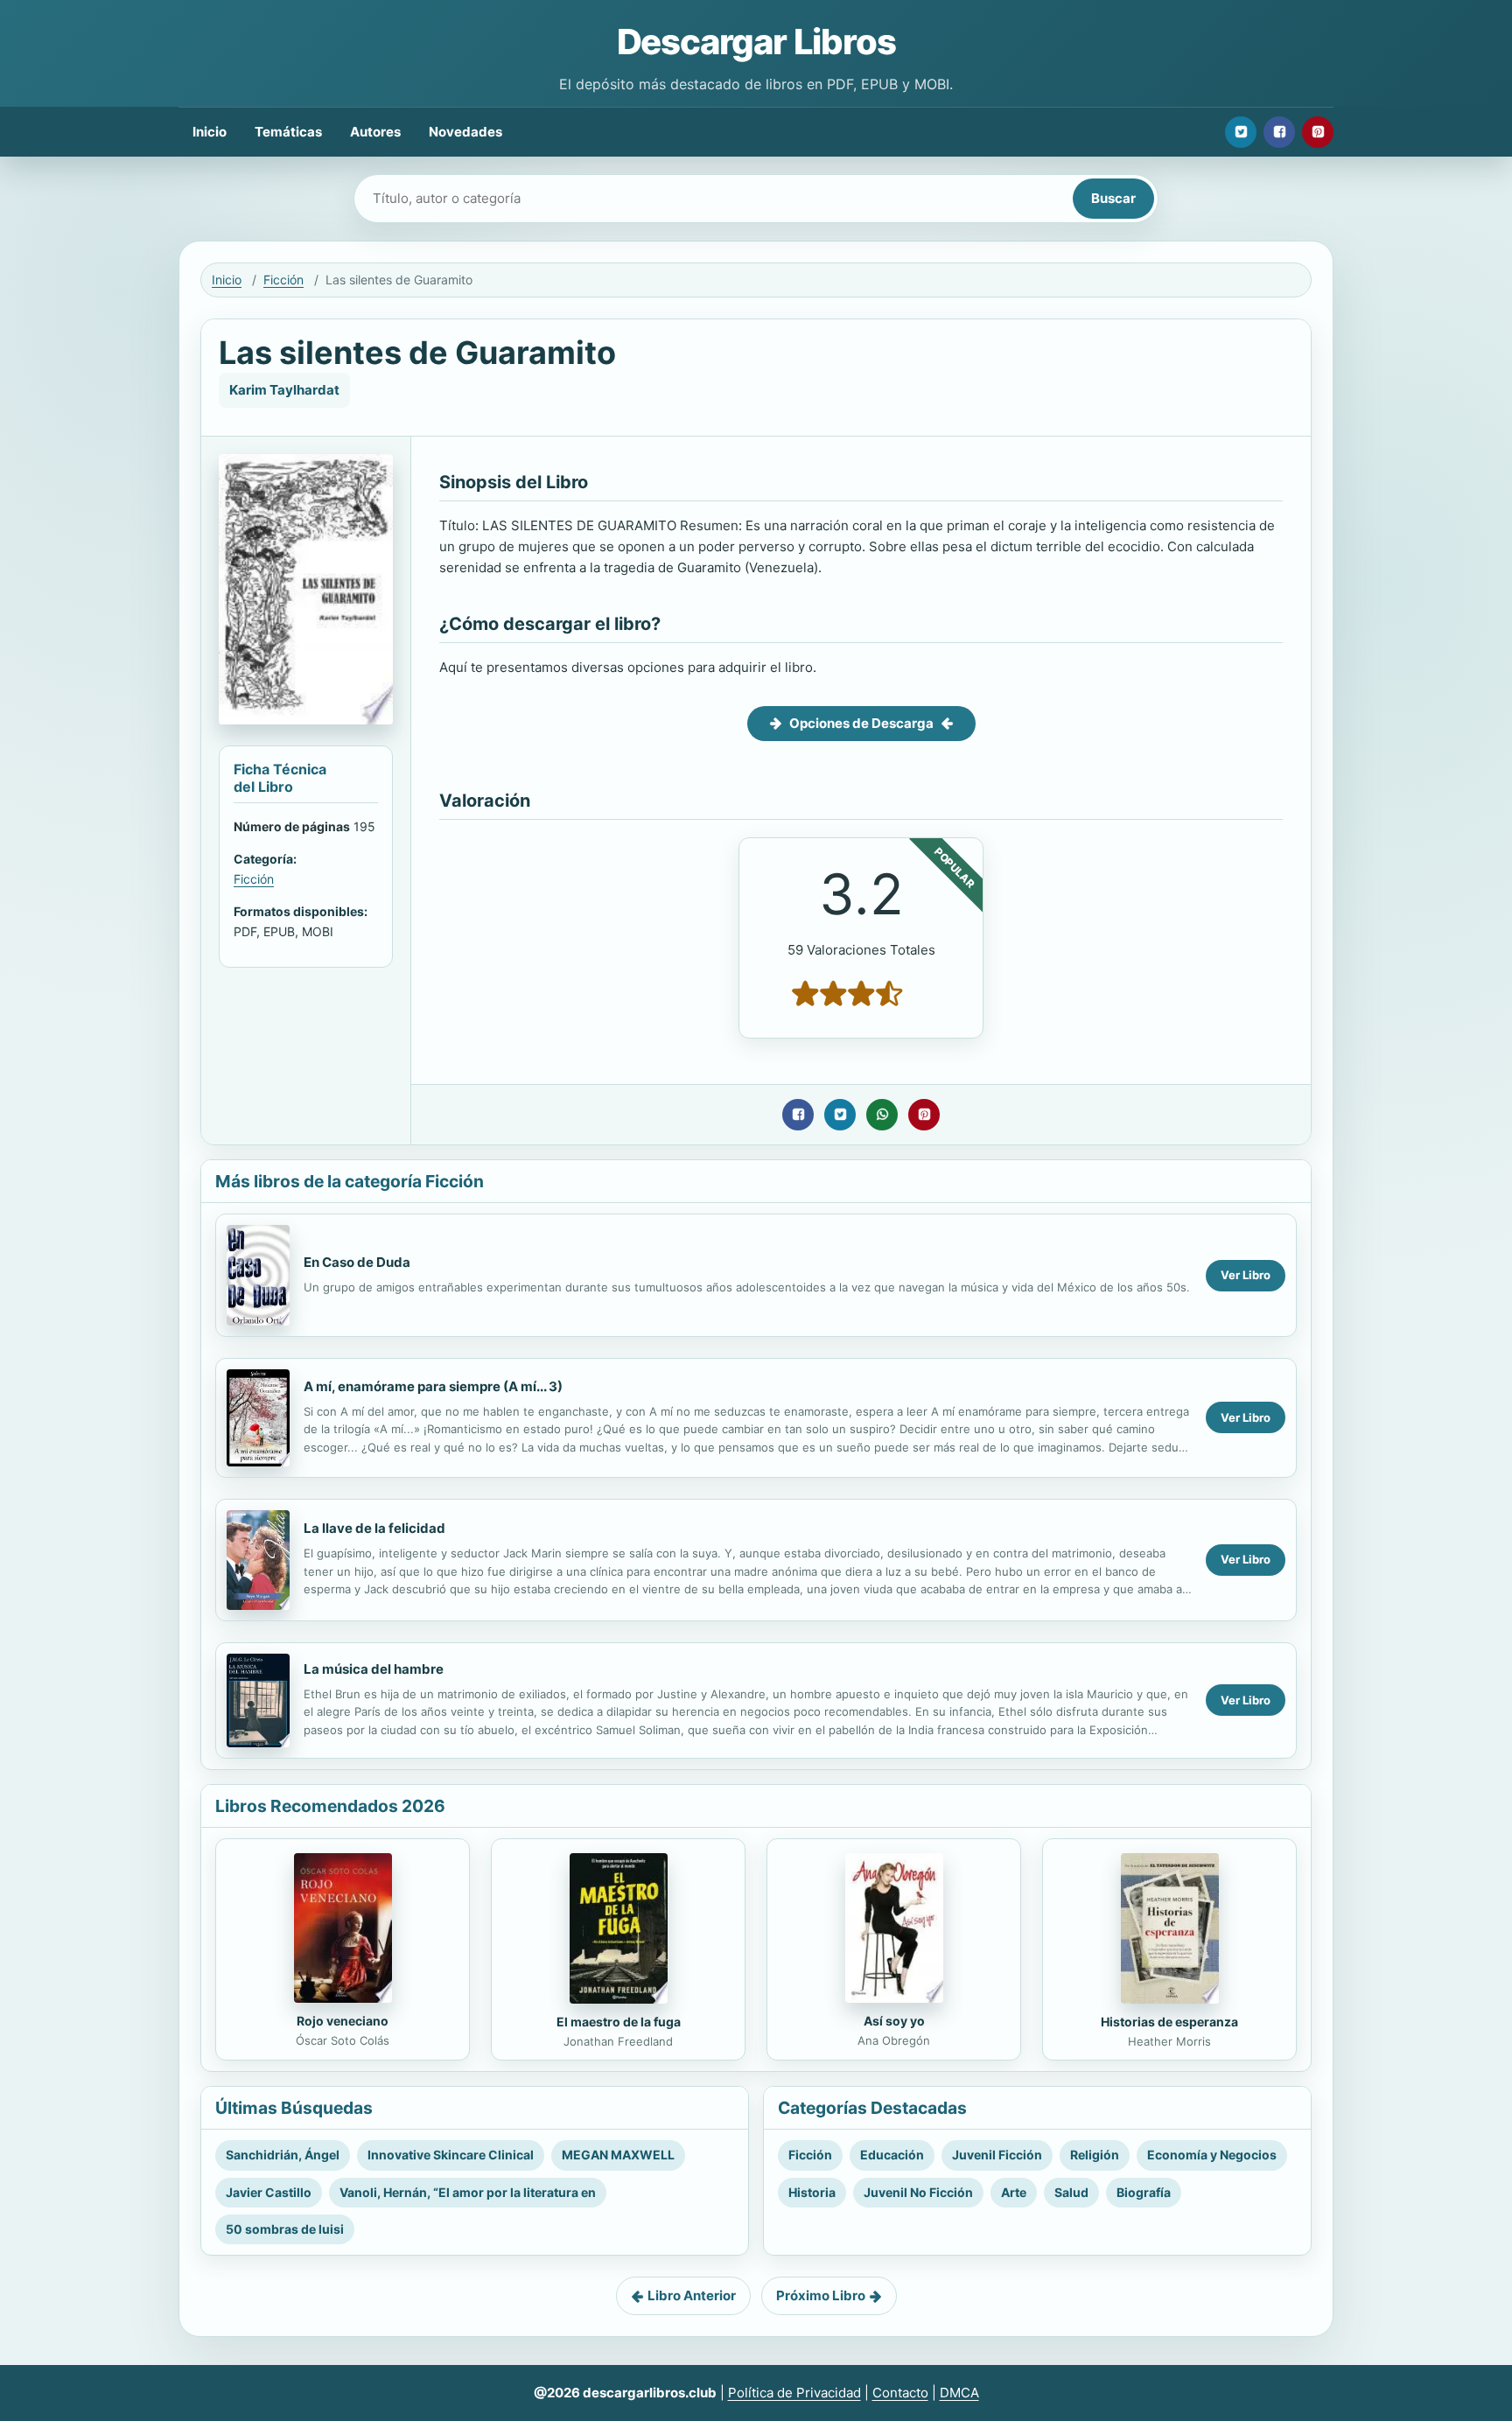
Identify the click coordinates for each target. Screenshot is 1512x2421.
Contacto (900, 2393)
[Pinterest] (1318, 132)
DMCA (959, 2393)
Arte (1014, 2192)
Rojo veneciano (343, 2021)
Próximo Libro (821, 2295)
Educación (892, 2155)
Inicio (210, 132)
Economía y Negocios (1212, 2155)
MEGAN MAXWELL (618, 2155)
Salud (1071, 2192)
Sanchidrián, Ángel (283, 2155)
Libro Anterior (692, 2295)
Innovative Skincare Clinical (451, 2155)
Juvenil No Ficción (918, 2192)
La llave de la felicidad (374, 1528)
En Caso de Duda (357, 1262)
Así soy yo (894, 2021)
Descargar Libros (756, 42)
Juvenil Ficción (997, 2155)
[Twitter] (1241, 132)
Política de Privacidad (794, 2393)
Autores (375, 132)
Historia (812, 2192)
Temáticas (288, 132)
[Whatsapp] (882, 1115)
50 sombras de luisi (285, 2229)
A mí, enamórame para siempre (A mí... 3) (433, 1386)
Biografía (1144, 2192)
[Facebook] (1279, 132)
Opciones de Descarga (861, 723)
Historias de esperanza (1169, 2022)
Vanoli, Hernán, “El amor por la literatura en (468, 2192)
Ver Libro (1246, 1275)
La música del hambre (374, 1669)
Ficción (283, 280)
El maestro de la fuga (619, 2022)
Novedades (465, 132)
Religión (1095, 2155)
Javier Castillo (269, 2192)
